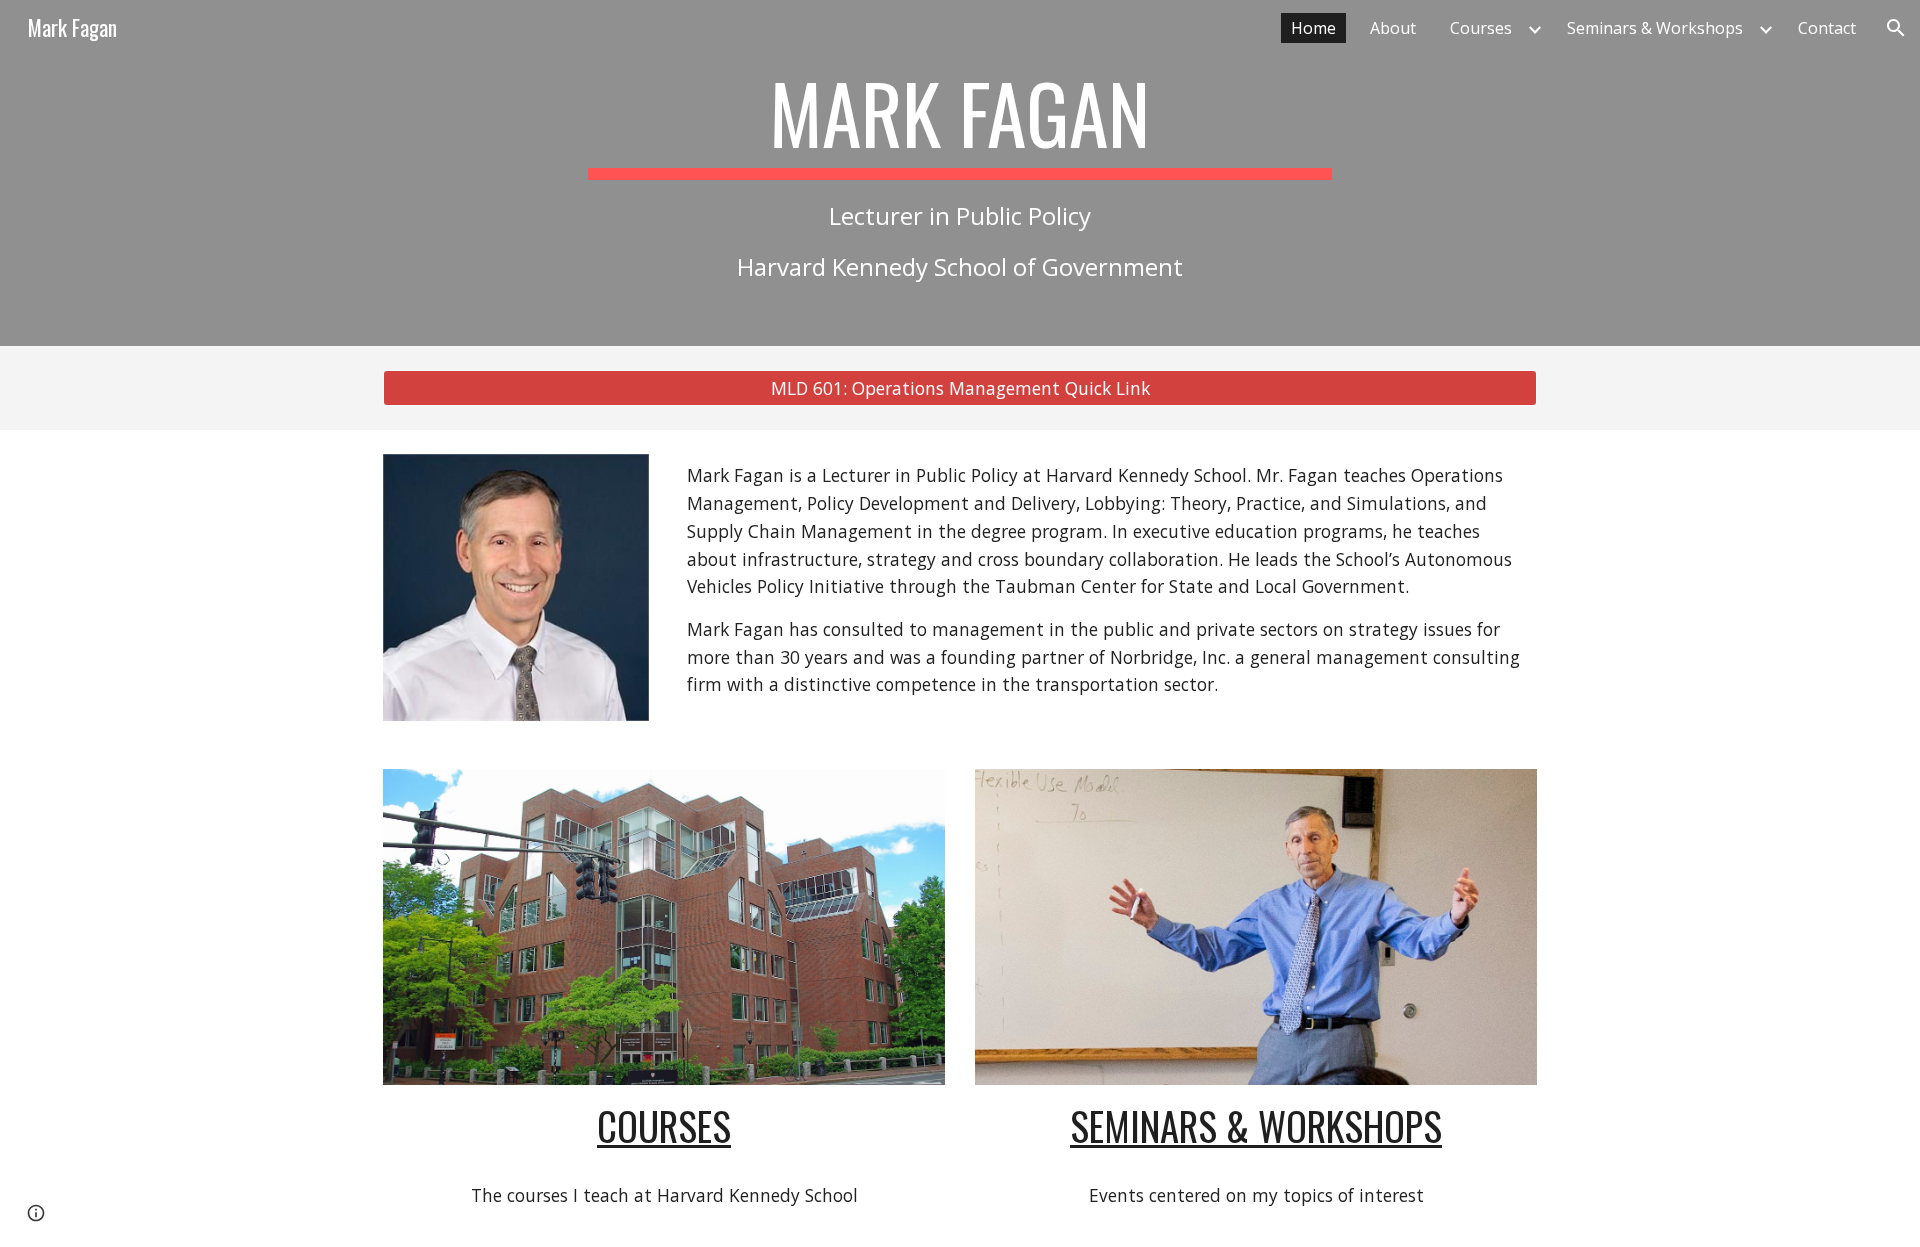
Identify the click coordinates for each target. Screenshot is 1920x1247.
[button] (1896, 28)
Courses (664, 1125)
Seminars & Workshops (1256, 1125)
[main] (960, 173)
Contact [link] (1827, 28)
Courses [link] (1481, 28)
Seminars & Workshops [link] (1655, 28)
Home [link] (1313, 28)
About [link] (1393, 28)
